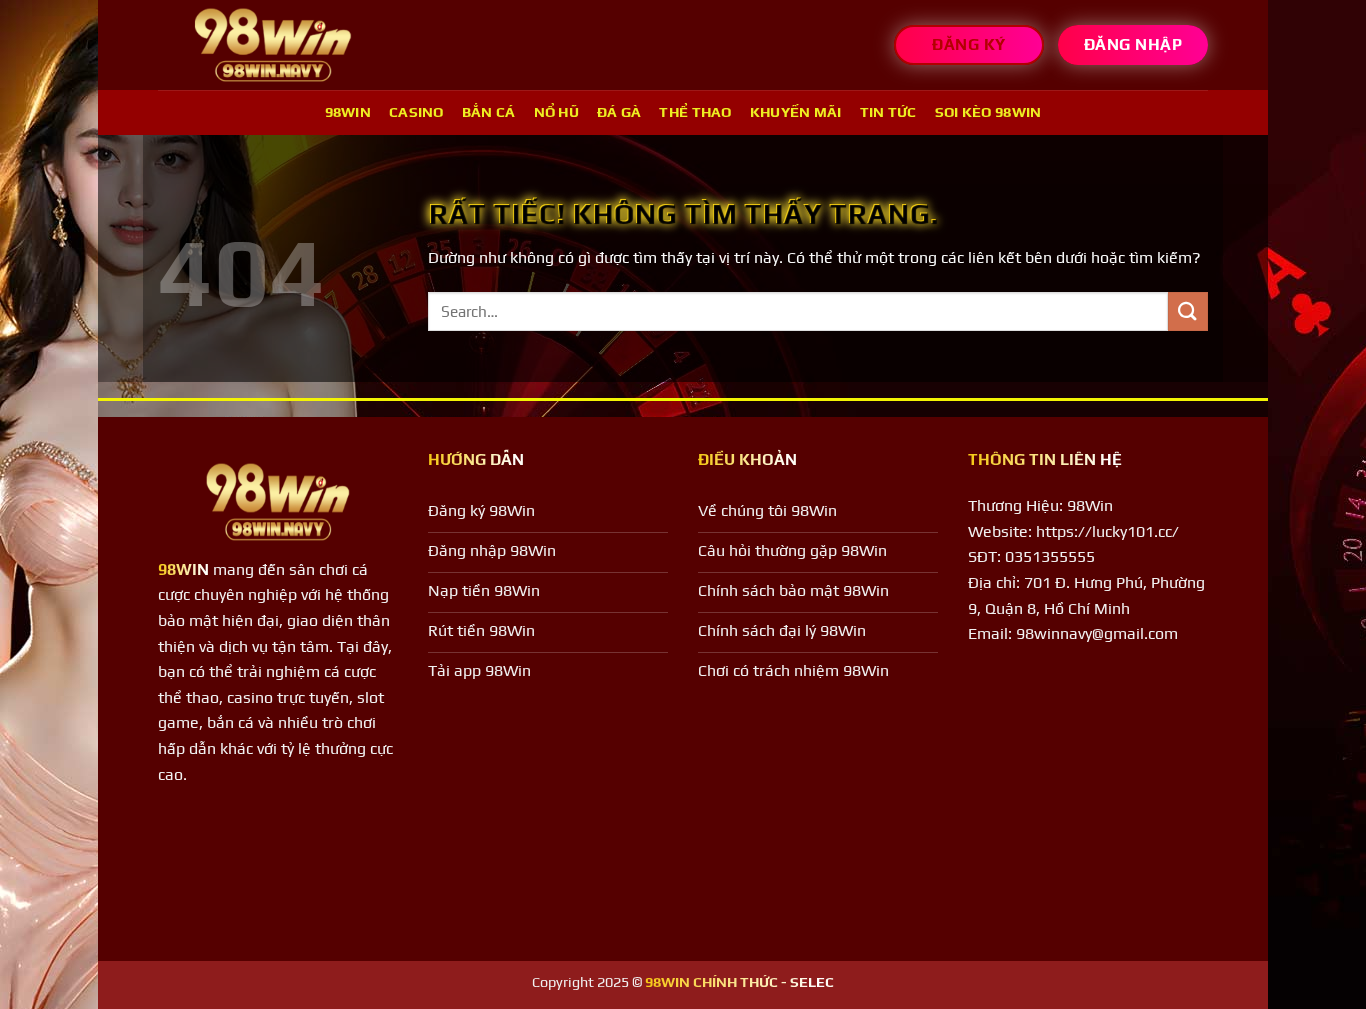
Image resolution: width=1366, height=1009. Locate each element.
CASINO (416, 112)
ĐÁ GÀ (619, 112)
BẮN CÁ (489, 112)
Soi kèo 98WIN (988, 112)
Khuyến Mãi (796, 112)
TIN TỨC (888, 112)
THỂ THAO (695, 112)
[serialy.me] (273, 45)
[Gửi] (1188, 311)
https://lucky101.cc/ (1107, 531)
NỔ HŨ (556, 112)
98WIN (348, 112)
